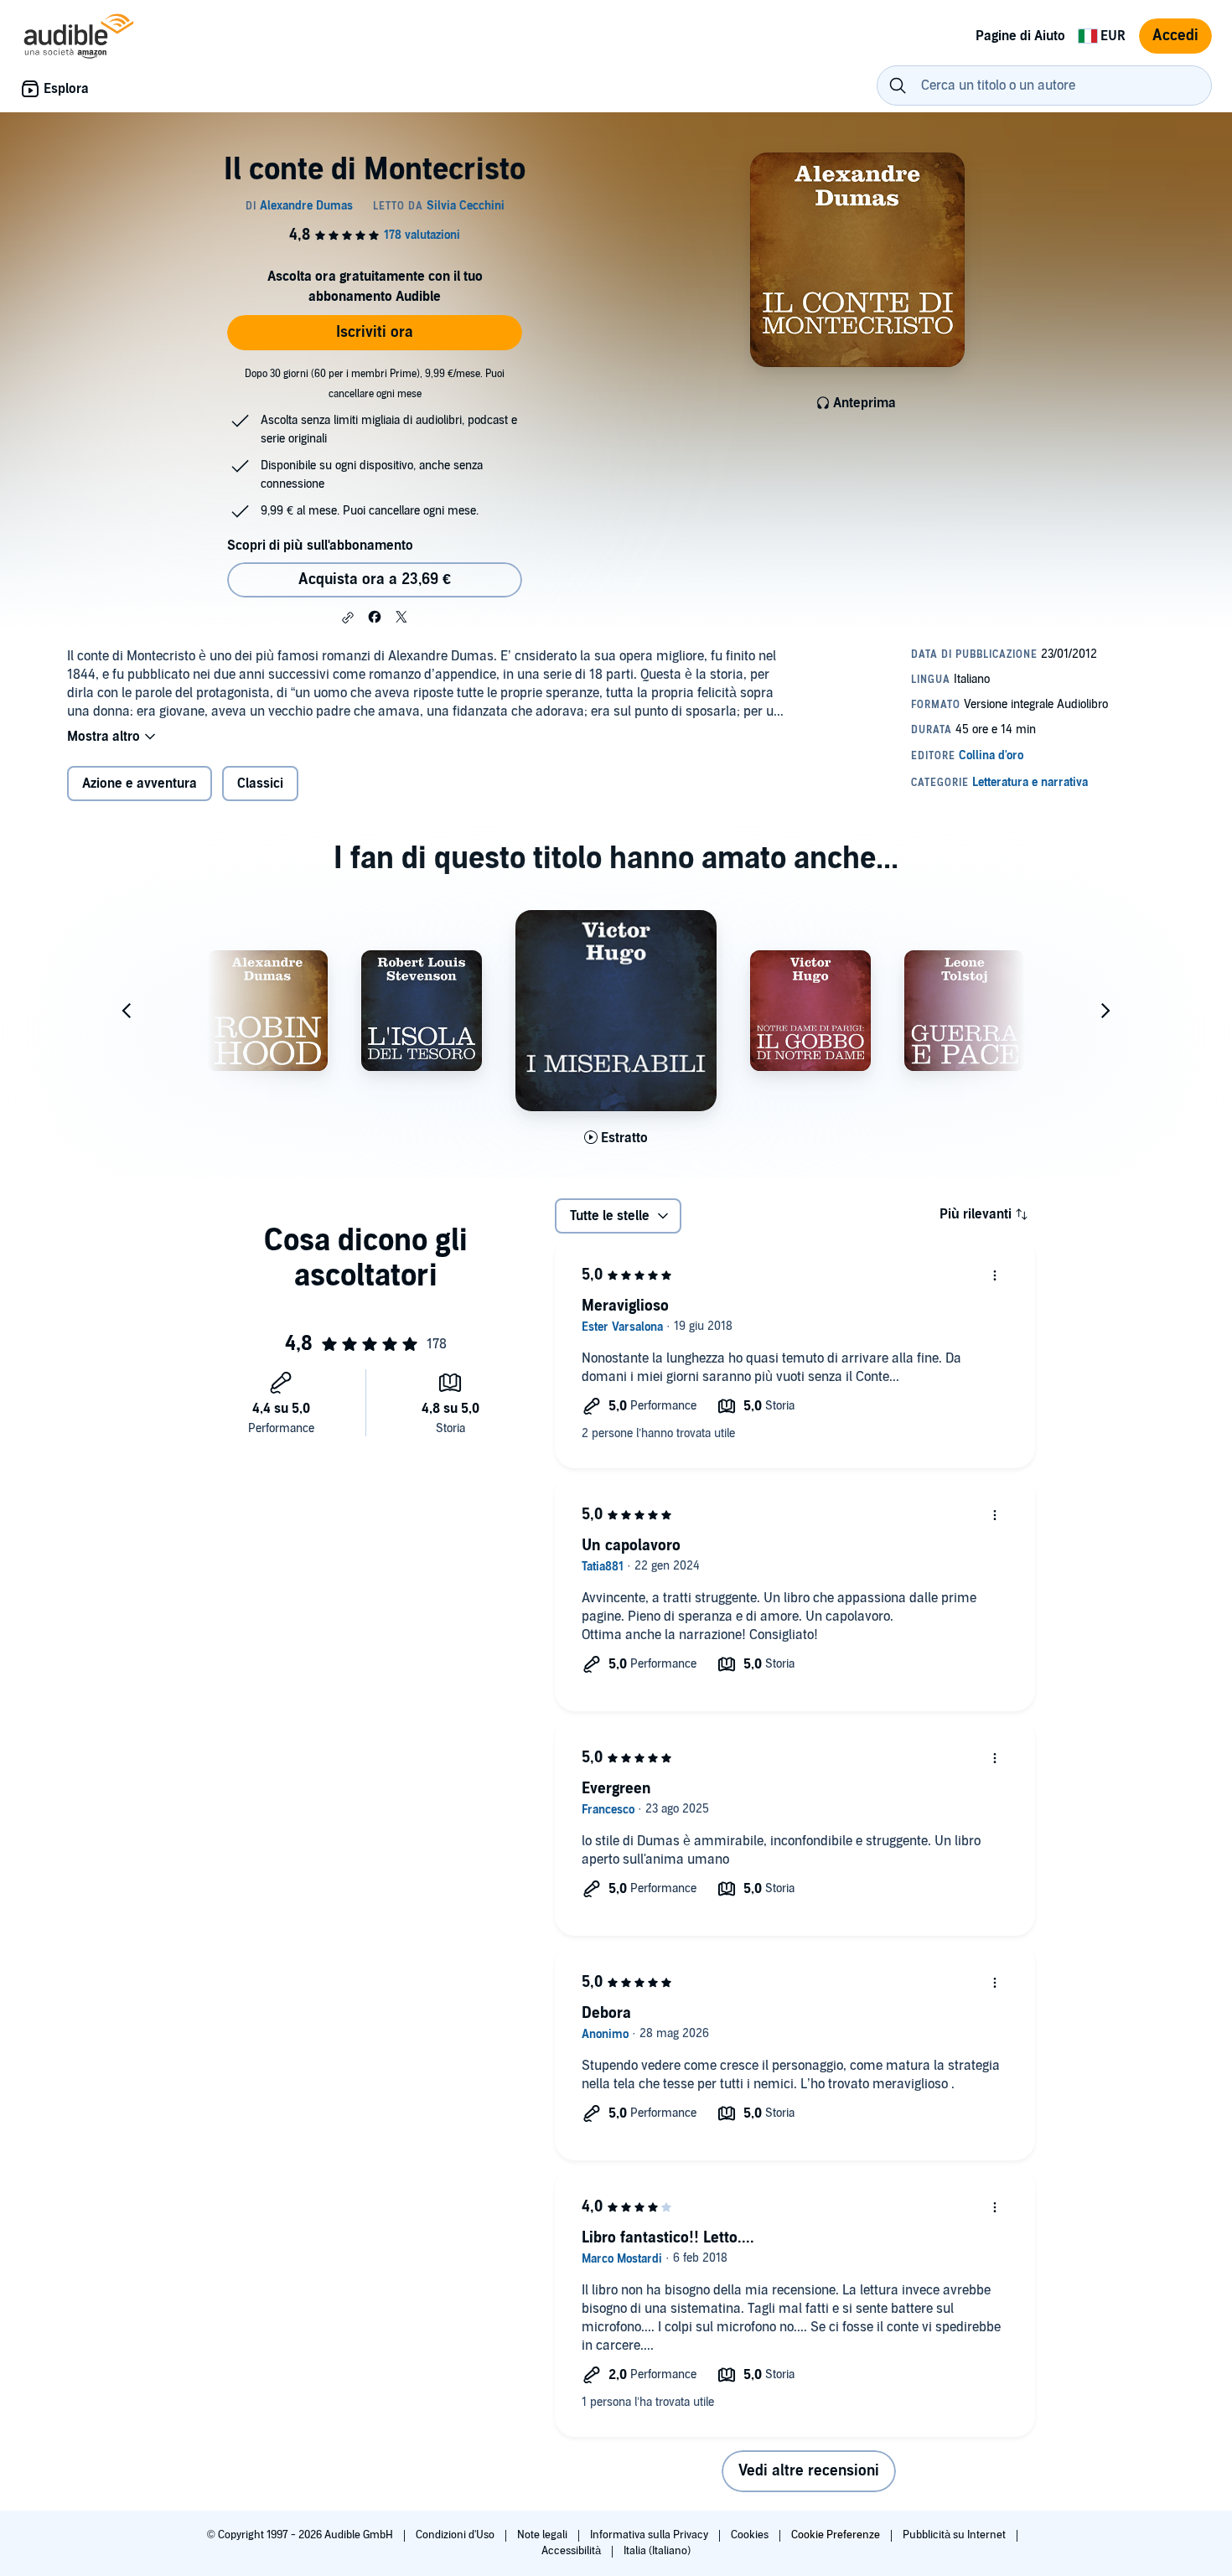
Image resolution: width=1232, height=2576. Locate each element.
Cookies (751, 2535)
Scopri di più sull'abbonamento (320, 546)
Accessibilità (572, 2551)
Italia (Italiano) (657, 2551)
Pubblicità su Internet (955, 2535)
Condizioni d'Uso (456, 2535)
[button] (348, 618)
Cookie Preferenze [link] (836, 2535)
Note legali (544, 2535)
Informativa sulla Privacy (650, 2535)
